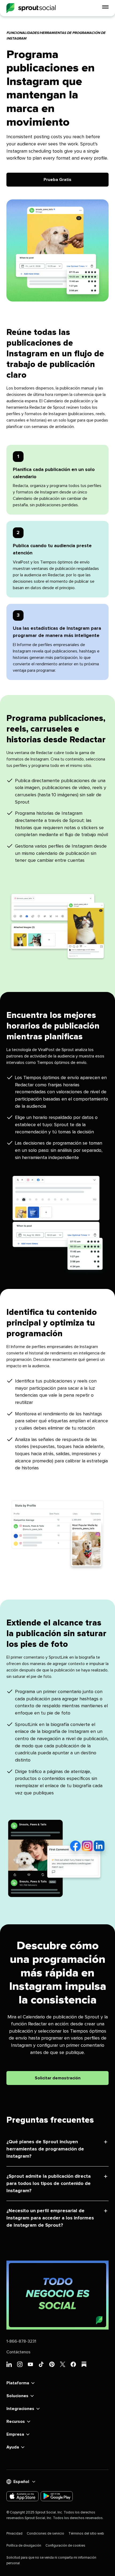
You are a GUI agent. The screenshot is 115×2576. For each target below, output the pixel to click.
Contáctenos (18, 2352)
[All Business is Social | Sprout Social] (57, 2295)
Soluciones (17, 2396)
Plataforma (18, 2383)
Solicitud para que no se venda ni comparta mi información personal (51, 2560)
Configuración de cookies (65, 2546)
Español (21, 2482)
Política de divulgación (24, 2546)
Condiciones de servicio (45, 2534)
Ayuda (13, 2447)
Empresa (15, 2434)
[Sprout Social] (31, 8)
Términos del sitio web (86, 2534)
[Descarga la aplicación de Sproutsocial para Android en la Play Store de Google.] (57, 2496)
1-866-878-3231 (21, 2341)
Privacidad (14, 2534)
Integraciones (20, 2409)
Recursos (16, 2421)
